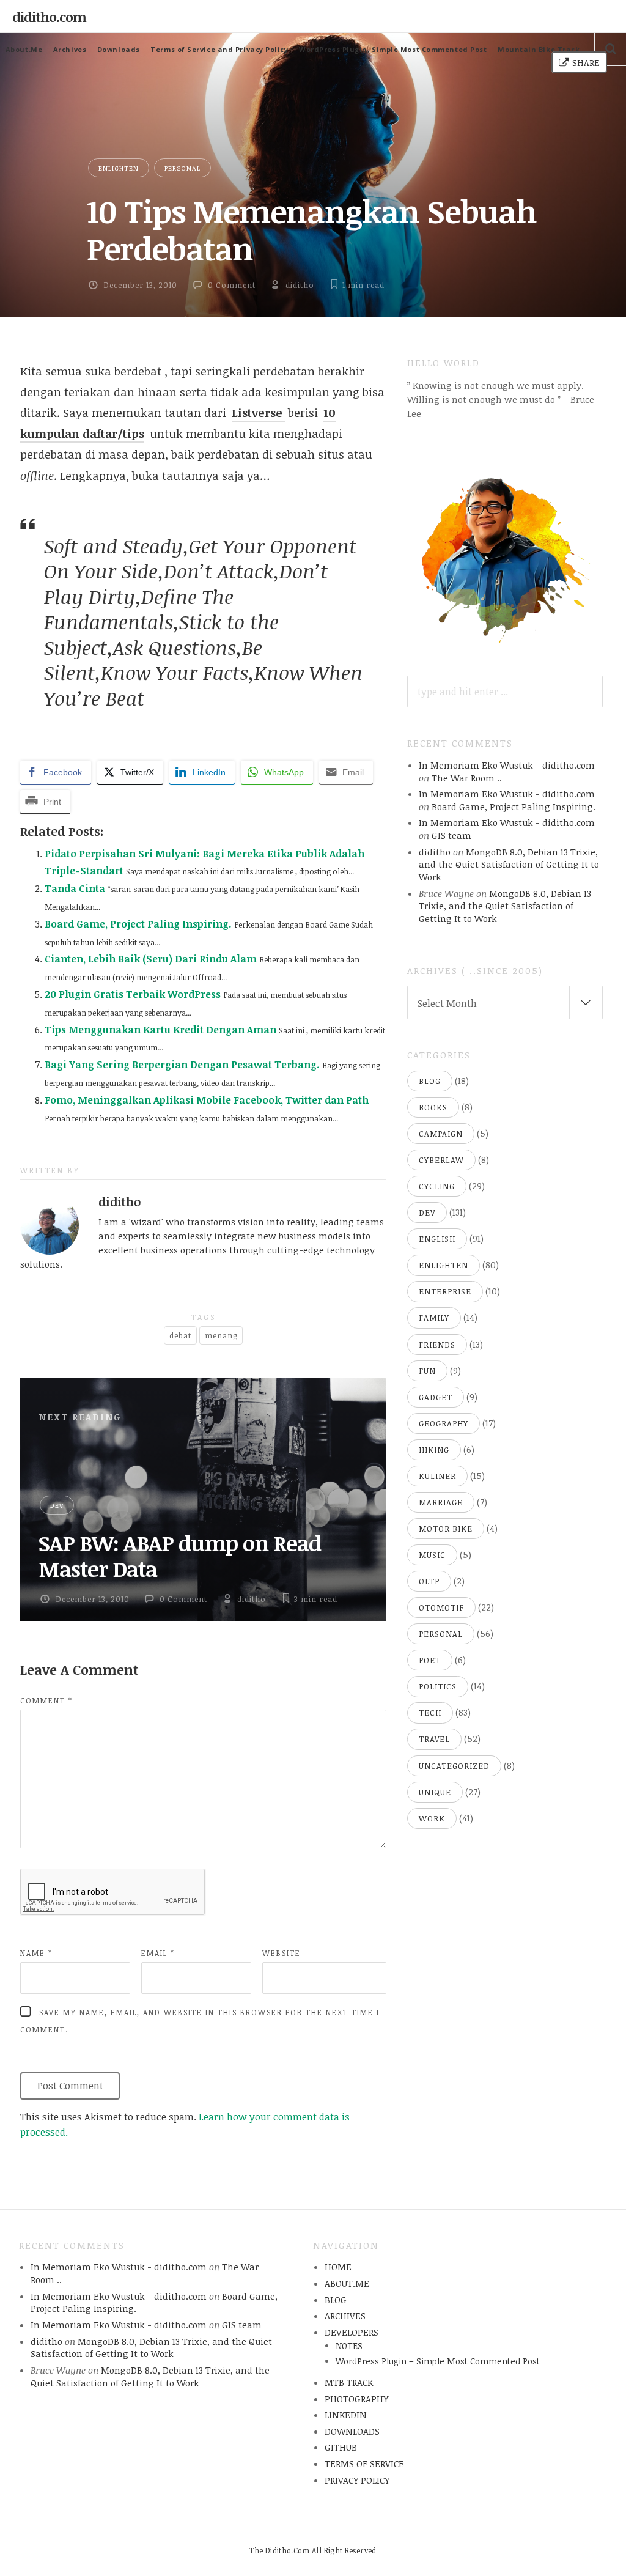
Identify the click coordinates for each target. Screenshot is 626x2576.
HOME (338, 2267)
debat (180, 1335)
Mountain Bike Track (539, 49)
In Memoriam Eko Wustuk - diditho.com (507, 765)
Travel (434, 1739)
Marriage (441, 1502)
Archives (70, 49)
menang (221, 1335)
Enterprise (445, 1291)
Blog (430, 1081)
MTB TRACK (349, 2382)
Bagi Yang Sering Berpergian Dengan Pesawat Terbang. (182, 1065)
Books (433, 1107)
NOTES (349, 2346)
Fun (427, 1371)
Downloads (119, 49)
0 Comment (232, 285)
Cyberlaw (441, 1160)
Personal (182, 168)
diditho (300, 285)
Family (434, 1318)
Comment (46, 1700)
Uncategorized (454, 1766)
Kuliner (437, 1476)
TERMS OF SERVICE (364, 2463)
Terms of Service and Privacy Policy (219, 49)
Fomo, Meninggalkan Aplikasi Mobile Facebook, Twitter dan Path (207, 1100)
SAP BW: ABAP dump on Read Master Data (180, 1556)
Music (432, 1555)
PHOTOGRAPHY (356, 2399)
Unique (435, 1792)
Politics (438, 1686)
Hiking (434, 1450)
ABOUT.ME (347, 2283)
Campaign (441, 1134)
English (437, 1239)
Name (36, 1953)
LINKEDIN (346, 2415)
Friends (437, 1345)
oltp (429, 1581)
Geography (444, 1423)
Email (158, 1953)
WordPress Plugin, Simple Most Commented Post (393, 49)
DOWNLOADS (352, 2431)
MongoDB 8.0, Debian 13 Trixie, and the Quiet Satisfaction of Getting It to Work (509, 864)
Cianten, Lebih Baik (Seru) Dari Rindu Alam (151, 959)
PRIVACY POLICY (357, 2480)
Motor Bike (446, 1529)
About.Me (24, 49)
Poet (430, 1660)
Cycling (437, 1186)
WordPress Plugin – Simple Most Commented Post (438, 2361)
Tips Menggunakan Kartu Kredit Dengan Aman (160, 1030)
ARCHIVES (345, 2316)
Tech (430, 1713)
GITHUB (341, 2447)
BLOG (336, 2300)
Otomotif (441, 1607)
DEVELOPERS (352, 2332)
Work (432, 1818)
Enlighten (119, 168)
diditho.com (49, 17)
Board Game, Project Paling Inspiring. (138, 924)
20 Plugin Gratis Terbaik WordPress (133, 994)
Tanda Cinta (75, 888)
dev (57, 1505)
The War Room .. (467, 778)
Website (282, 1953)
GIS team (451, 835)
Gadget (436, 1397)
